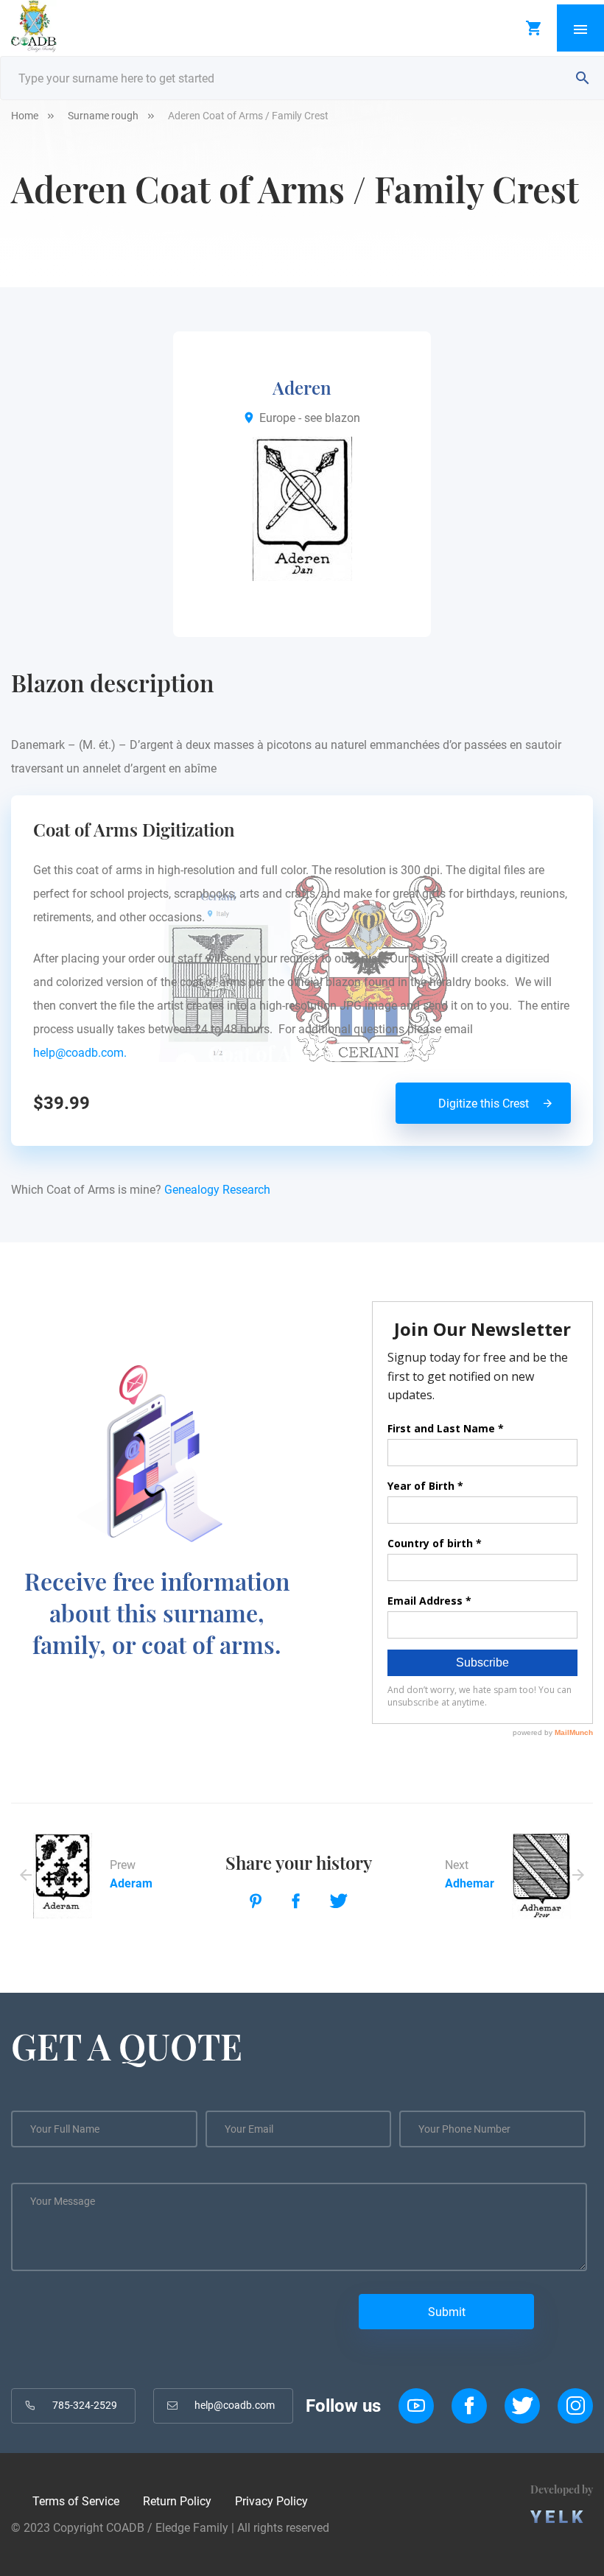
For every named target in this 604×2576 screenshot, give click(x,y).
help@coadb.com (235, 2405)
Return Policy (177, 2501)
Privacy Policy (271, 2501)
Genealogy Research (217, 1190)
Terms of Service (76, 2501)
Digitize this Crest (484, 1104)
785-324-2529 (85, 2405)
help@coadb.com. (83, 1053)
